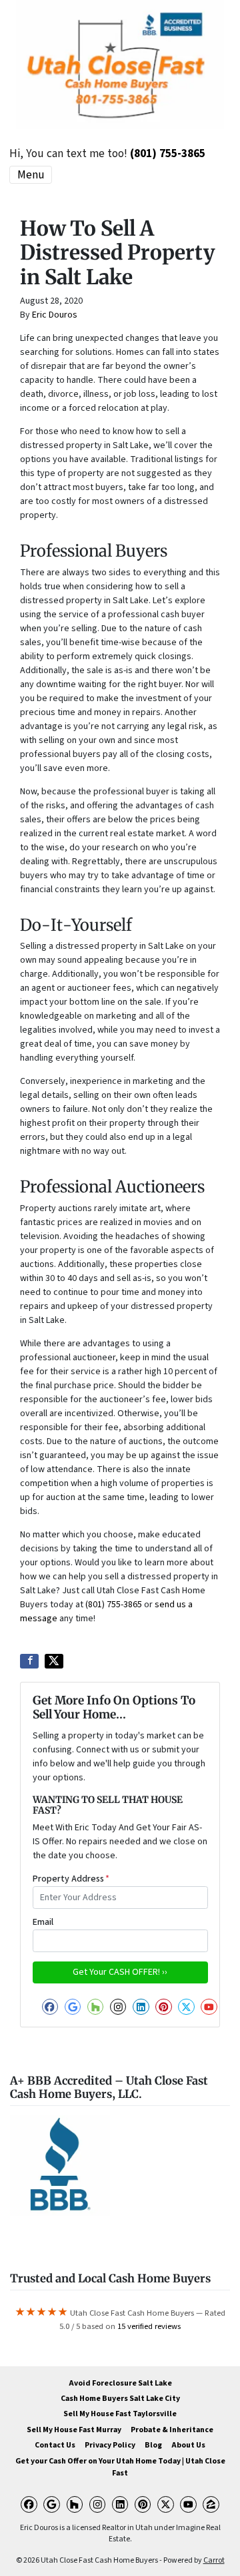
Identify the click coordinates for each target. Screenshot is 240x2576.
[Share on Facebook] (29, 1661)
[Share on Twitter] (54, 1661)
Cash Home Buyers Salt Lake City (120, 2399)
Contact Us (55, 2445)
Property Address (71, 1879)
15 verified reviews (149, 2326)
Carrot (214, 2560)
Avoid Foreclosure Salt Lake (120, 2383)
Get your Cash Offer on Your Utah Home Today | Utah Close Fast (120, 2467)
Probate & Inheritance (172, 2430)
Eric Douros (55, 315)
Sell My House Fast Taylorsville (120, 2414)
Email (43, 1922)
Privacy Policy (110, 2445)
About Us (188, 2445)
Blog (153, 2445)
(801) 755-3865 (168, 153)
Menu (31, 175)
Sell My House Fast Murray (74, 2430)
